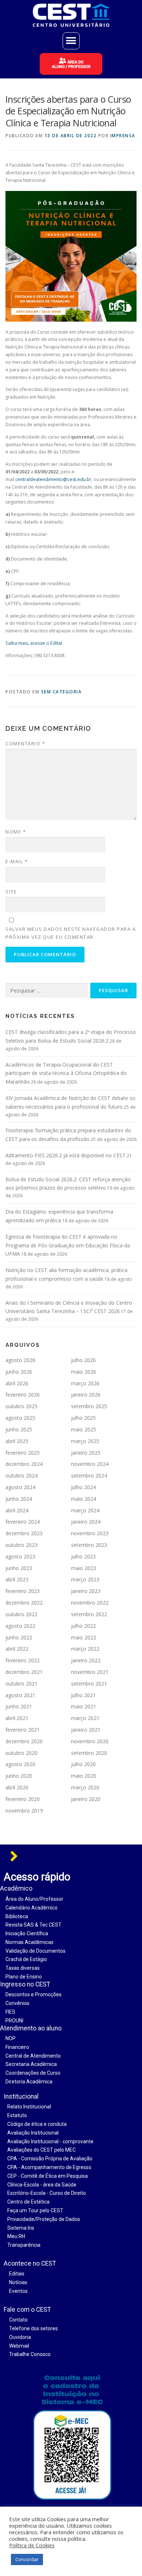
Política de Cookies (32, 2545)
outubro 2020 (21, 1753)
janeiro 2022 (86, 1660)
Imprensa (123, 136)
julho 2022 (83, 1626)
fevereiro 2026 (23, 1395)
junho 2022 (19, 1637)
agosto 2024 (20, 1487)
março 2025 (85, 1441)
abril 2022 (17, 1649)
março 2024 (85, 1510)
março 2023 (85, 1579)
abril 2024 (17, 1510)
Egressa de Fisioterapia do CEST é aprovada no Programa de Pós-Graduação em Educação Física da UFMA (68, 1245)
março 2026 (85, 1383)
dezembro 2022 (24, 1603)
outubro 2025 (21, 1406)
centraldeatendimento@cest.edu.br (53, 479)
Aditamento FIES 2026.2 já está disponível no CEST (66, 1155)
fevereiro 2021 (23, 1730)
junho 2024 (19, 1499)
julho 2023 (83, 1556)
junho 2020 (19, 1776)
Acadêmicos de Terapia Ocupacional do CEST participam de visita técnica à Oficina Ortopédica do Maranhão (66, 1073)
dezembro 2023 (24, 1533)
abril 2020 (17, 1787)
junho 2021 (19, 1706)
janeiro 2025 (86, 1453)
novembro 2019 (24, 1811)
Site (11, 892)
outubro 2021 (21, 1684)
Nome (16, 832)
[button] (71, 41)
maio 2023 (84, 1568)
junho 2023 (19, 1568)
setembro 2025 (89, 1406)
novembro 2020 (90, 1741)
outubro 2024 (21, 1476)
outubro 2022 (21, 1614)
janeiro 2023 (86, 1591)
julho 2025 (83, 1418)
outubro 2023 (21, 1545)
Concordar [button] (27, 2559)
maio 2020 (84, 1776)
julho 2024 (83, 1487)
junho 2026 (19, 1372)
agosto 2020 (20, 1764)
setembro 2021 (89, 1684)
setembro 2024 (89, 1476)
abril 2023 (17, 1579)
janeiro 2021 (86, 1730)
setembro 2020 (89, 1753)
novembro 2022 (90, 1603)
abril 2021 (17, 1718)
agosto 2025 (20, 1418)
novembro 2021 (90, 1672)
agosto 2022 (20, 1626)
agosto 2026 (20, 1360)
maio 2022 (84, 1637)
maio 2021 (84, 1706)
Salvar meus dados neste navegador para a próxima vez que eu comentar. (71, 933)
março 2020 (85, 1787)
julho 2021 (83, 1695)
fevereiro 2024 (23, 1522)
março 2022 (85, 1649)
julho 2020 (83, 1764)
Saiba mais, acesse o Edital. (34, 643)
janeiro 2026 (86, 1395)
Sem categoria (62, 692)
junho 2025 (19, 1429)
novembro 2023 (90, 1533)
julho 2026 (83, 1360)
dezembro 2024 (24, 1464)
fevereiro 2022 (23, 1660)
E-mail (17, 861)
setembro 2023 (89, 1545)
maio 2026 (84, 1372)
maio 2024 (84, 1499)
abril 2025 (17, 1441)
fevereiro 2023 (23, 1591)
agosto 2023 (20, 1556)
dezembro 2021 (24, 1672)
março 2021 (85, 1718)
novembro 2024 (90, 1464)
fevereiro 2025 (23, 1453)
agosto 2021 (20, 1695)
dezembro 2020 (24, 1741)
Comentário (25, 743)
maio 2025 (84, 1429)
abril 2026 (17, 1383)
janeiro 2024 (86, 1522)
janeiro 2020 (86, 1799)
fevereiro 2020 (23, 1799)
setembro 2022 (89, 1614)
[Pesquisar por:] (47, 991)
